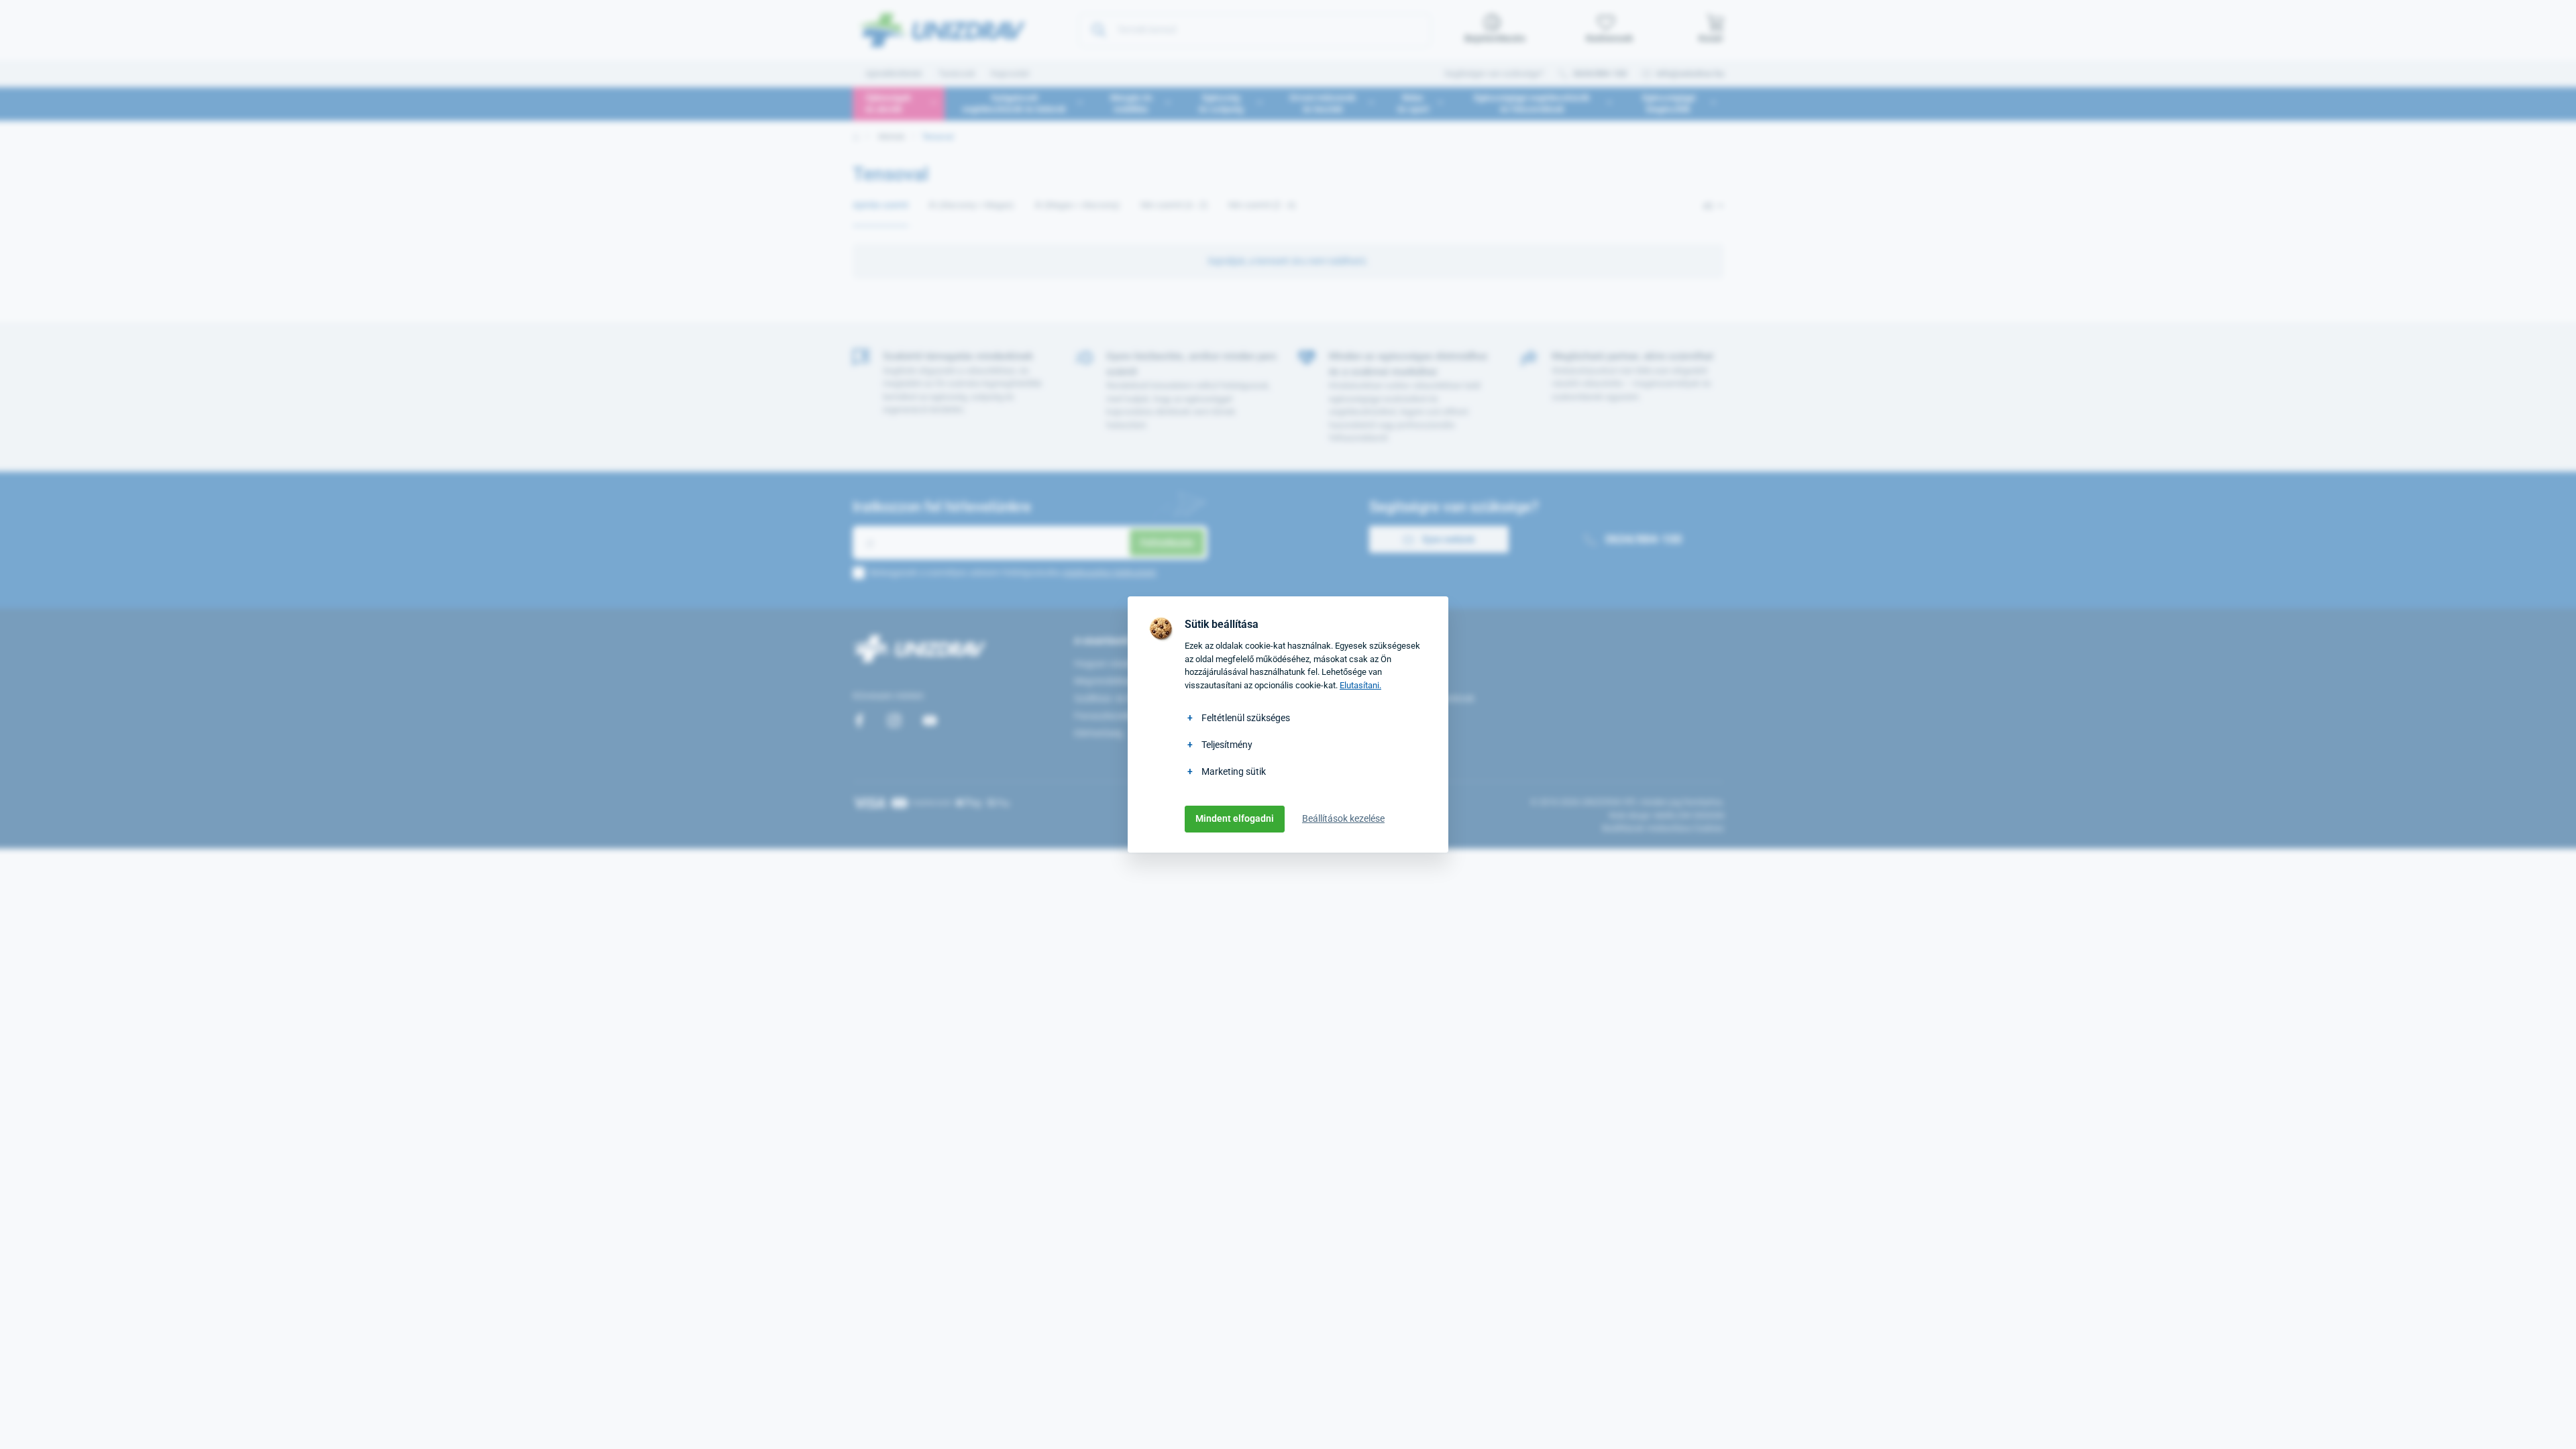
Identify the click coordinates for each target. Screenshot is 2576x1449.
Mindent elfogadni (1235, 818)
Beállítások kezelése (1343, 818)
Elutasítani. (1360, 685)
